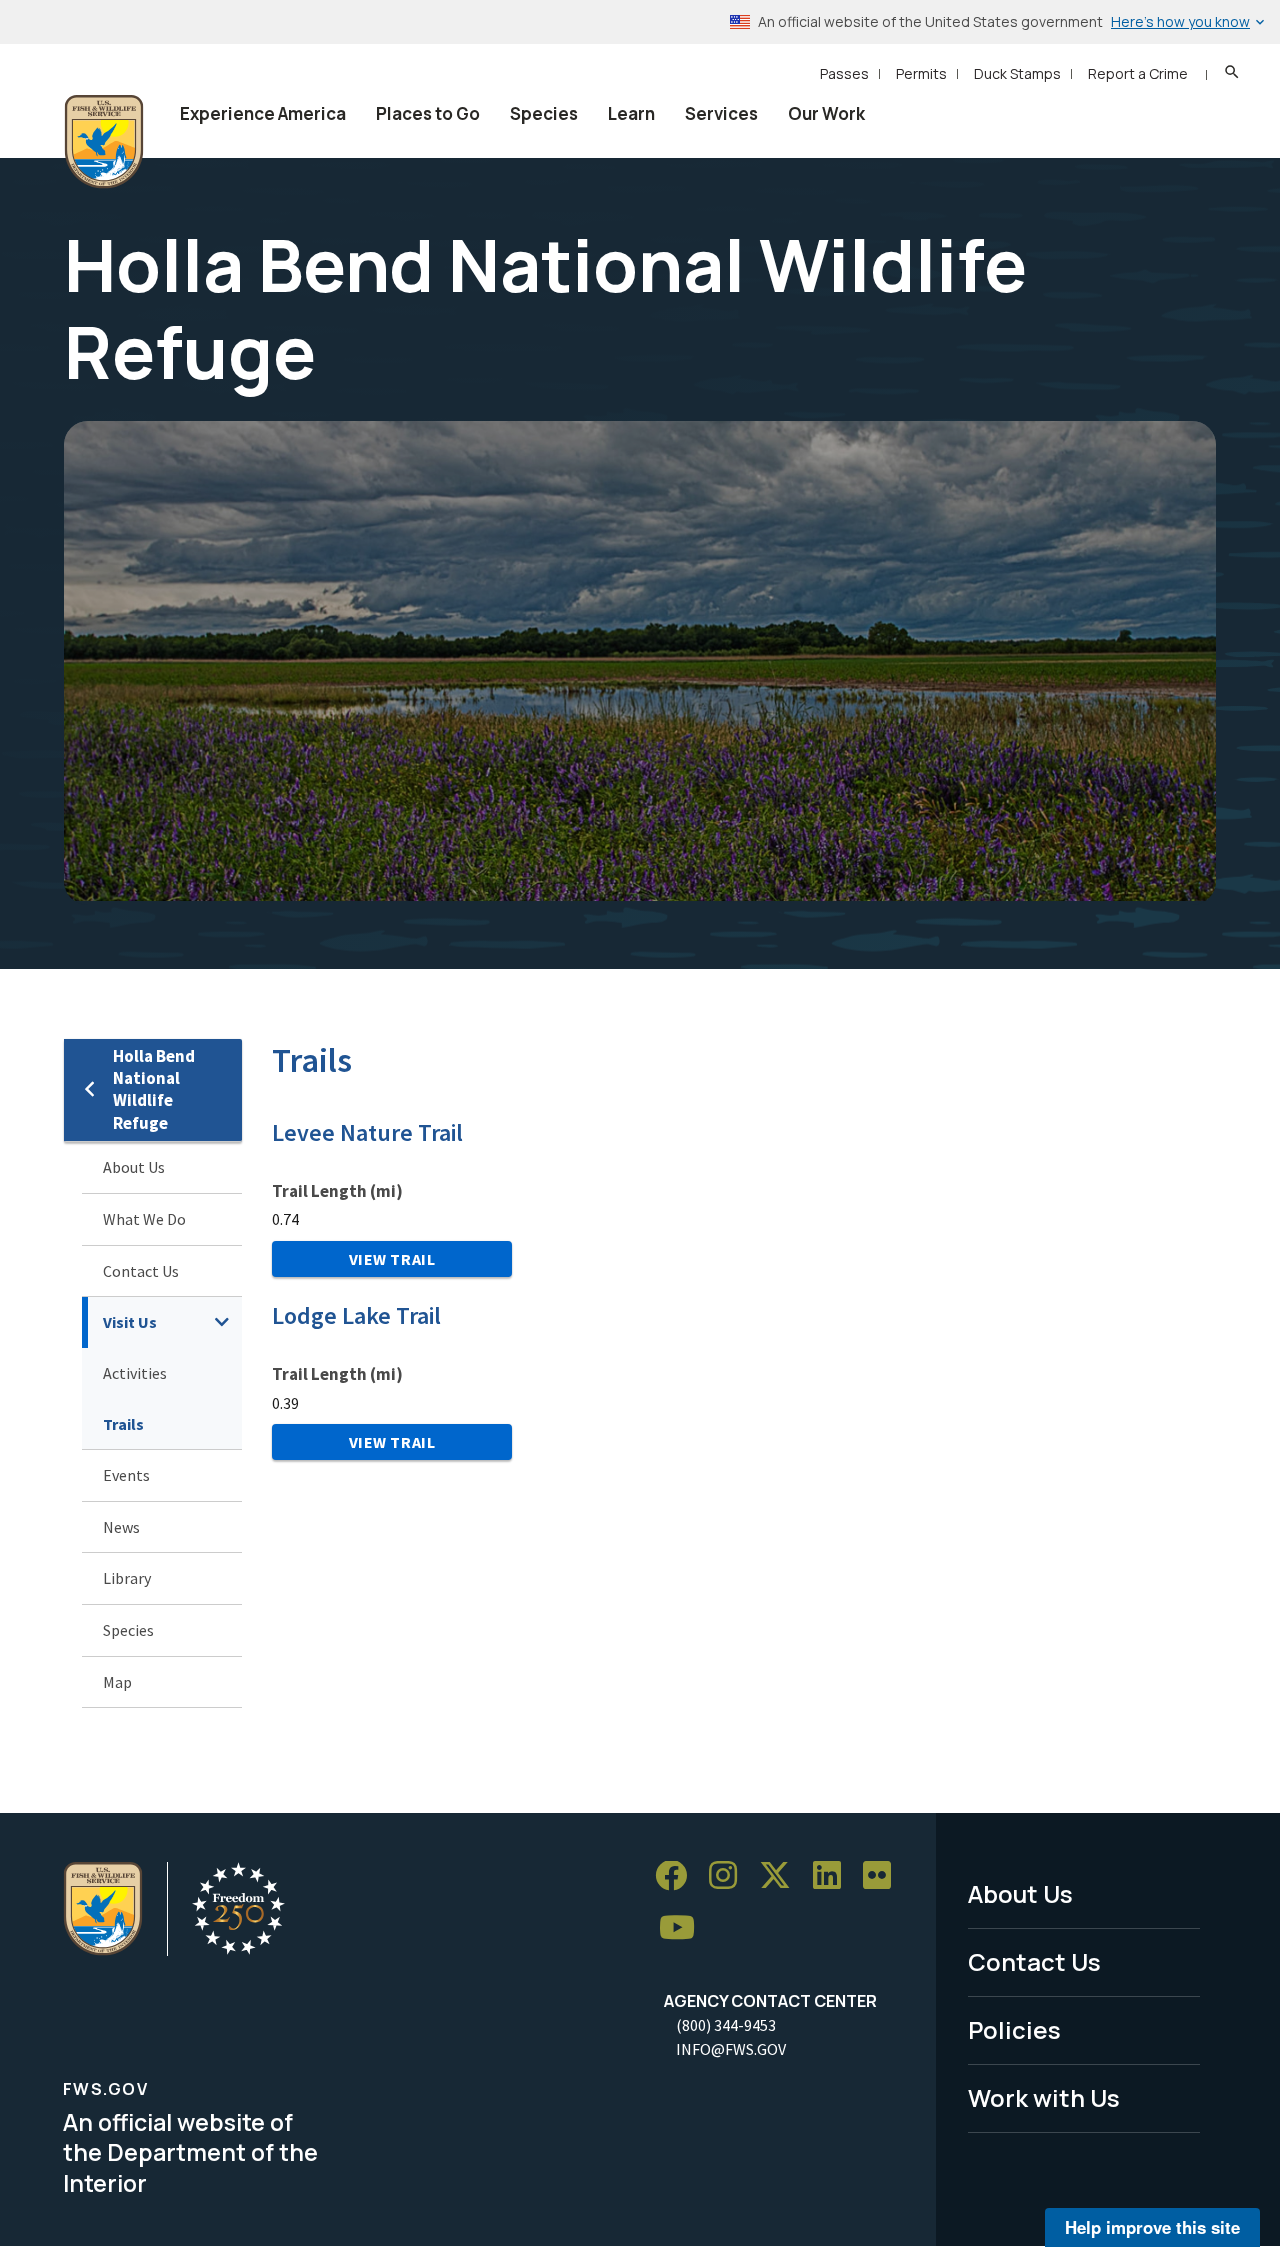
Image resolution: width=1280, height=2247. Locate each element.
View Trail (392, 1259)
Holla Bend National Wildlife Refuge (154, 1089)
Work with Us (1044, 2097)
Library (127, 1578)
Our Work (826, 113)
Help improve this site (1152, 2227)
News (121, 1527)
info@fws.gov (731, 2049)
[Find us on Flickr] (884, 1876)
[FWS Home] (104, 142)
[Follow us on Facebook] (678, 1876)
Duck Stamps (1017, 73)
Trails (123, 1424)
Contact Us (141, 1271)
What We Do (144, 1219)
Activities (135, 1373)
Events (126, 1475)
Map (117, 1682)
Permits (921, 73)
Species (544, 113)
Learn (631, 113)
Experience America (263, 113)
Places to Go (428, 113)
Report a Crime (1138, 73)
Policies (1014, 2029)
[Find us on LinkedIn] (834, 1876)
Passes (844, 73)
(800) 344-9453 (726, 2025)
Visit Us (130, 1322)
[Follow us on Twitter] (782, 1876)
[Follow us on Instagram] (730, 1876)
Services (721, 113)
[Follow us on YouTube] (684, 1928)
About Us (134, 1167)
